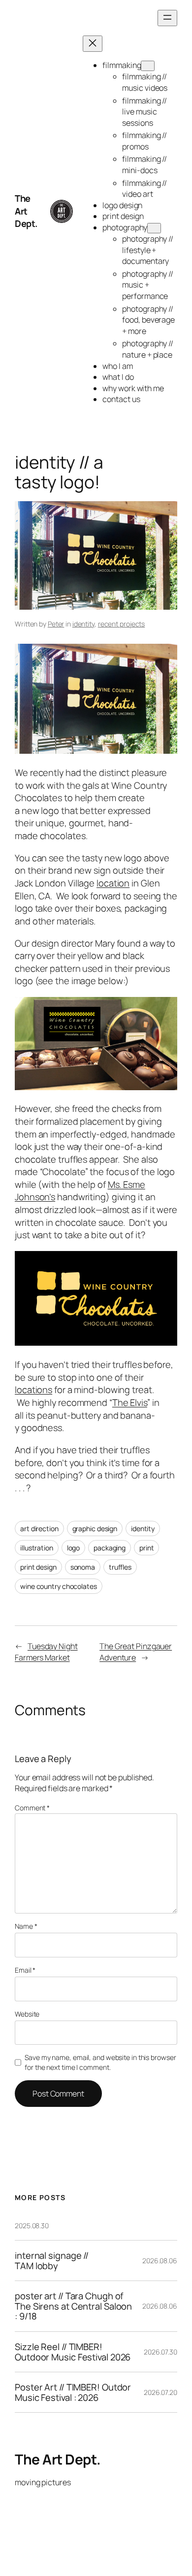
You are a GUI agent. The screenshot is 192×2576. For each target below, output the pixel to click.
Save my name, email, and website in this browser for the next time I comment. (100, 2062)
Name (26, 1926)
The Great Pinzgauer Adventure (136, 1652)
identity (83, 624)
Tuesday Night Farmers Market (46, 1652)
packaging (110, 1548)
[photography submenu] (154, 228)
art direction (39, 1528)
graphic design (95, 1528)
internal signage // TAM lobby (52, 2261)
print (147, 1548)
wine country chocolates (59, 1586)
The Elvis (130, 1402)
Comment (32, 1808)
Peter (56, 624)
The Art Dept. (26, 211)
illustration (37, 1548)
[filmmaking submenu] (148, 66)
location (113, 883)
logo (74, 1548)
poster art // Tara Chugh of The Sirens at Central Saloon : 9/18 (73, 2306)
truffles (120, 1567)
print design (38, 1567)
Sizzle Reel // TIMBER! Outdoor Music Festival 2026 (73, 2352)
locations (33, 1390)
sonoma (83, 1567)
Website (27, 2014)
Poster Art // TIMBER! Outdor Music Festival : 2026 (73, 2392)
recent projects (122, 624)
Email (25, 1970)
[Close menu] (93, 44)
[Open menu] (167, 18)
